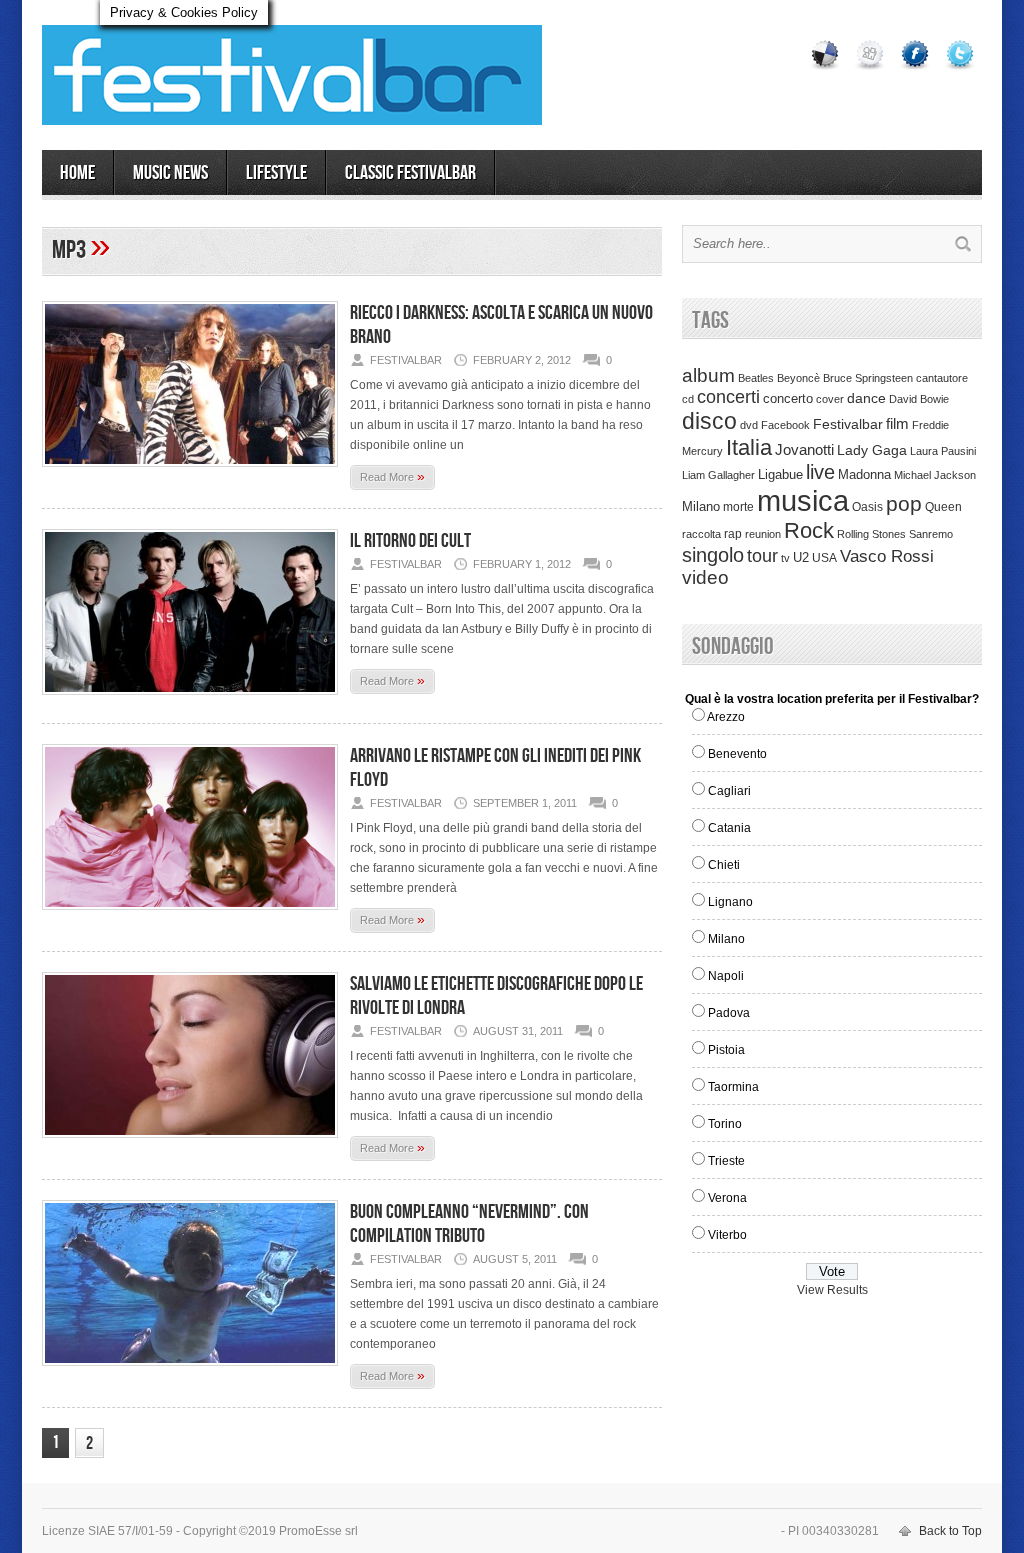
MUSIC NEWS (170, 173)
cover (830, 399)
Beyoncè (798, 378)
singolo (713, 555)
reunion (763, 534)
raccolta (701, 534)
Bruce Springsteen (868, 378)
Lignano (730, 902)
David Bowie (919, 399)
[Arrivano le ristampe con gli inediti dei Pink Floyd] (190, 916)
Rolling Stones (871, 534)
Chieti (724, 865)
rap (733, 534)
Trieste (726, 1161)
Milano (701, 506)
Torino (725, 1124)
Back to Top (950, 1531)
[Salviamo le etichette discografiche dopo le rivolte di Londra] (190, 1144)
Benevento (737, 754)
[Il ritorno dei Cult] (190, 701)
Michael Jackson (935, 475)
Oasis (867, 507)
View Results (832, 1290)
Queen (943, 507)
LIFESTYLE (276, 173)
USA (824, 557)
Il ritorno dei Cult (410, 541)
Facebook (785, 425)
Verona (727, 1198)
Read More (392, 476)
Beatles (756, 378)
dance (866, 398)
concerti (728, 397)
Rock (809, 530)
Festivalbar (848, 424)
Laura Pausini (943, 451)
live (820, 472)
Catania (729, 828)
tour (762, 556)
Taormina (733, 1087)
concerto (788, 399)
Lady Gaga (872, 450)
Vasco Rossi (887, 556)
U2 (801, 558)
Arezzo (726, 717)
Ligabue (780, 474)
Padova (729, 1013)
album (708, 375)
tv (785, 558)
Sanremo (931, 534)
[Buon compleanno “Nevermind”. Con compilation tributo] (190, 1372)
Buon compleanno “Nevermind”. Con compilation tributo (469, 1224)
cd (688, 399)
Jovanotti (804, 450)
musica (803, 500)
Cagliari (729, 791)
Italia (749, 447)
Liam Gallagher (718, 475)
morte (738, 507)
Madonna (864, 474)
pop (904, 503)
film (897, 424)
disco (709, 421)
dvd (749, 425)
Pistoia (726, 1050)
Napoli (726, 976)
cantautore (942, 378)
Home (77, 173)
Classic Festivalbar (410, 173)
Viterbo (727, 1235)
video (705, 577)
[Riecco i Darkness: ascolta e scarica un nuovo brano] (190, 473)
